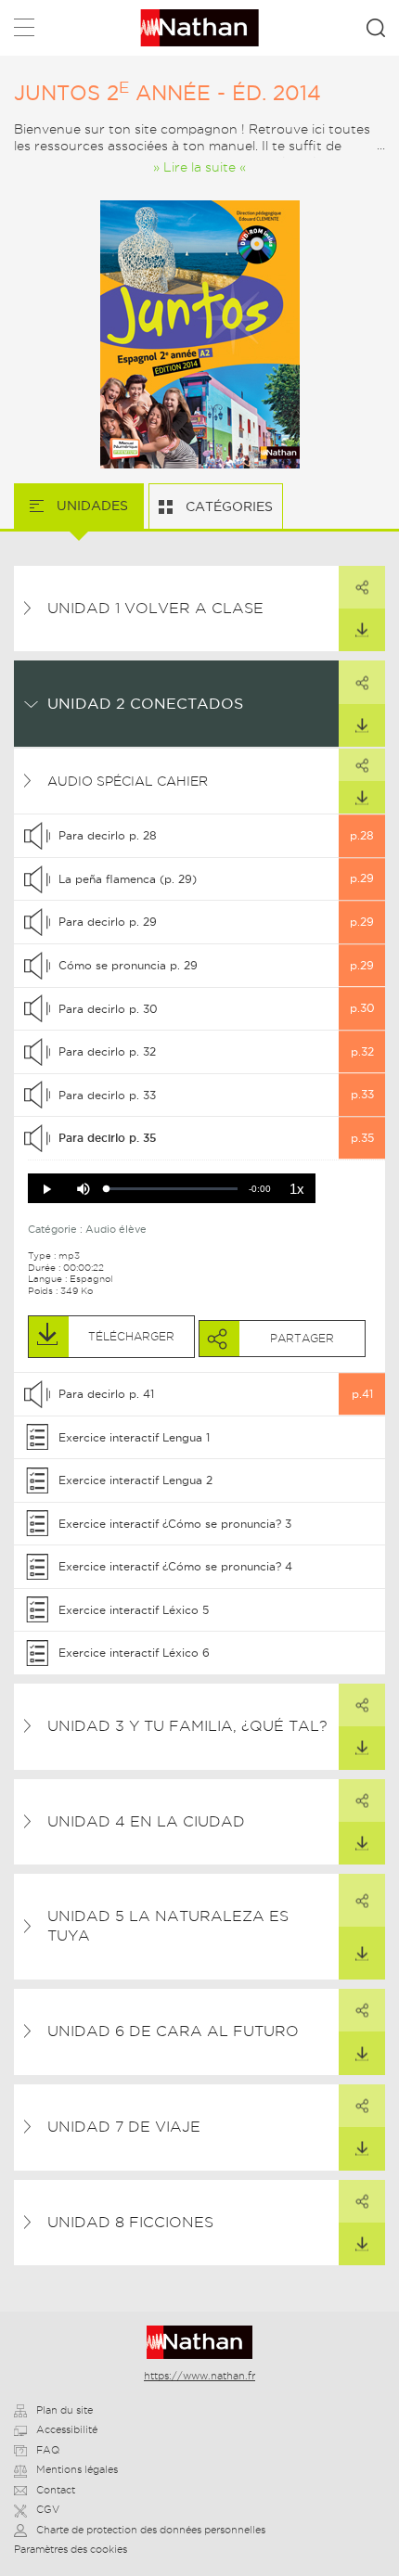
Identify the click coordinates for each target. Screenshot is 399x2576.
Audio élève (116, 1229)
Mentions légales (77, 2469)
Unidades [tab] (90, 506)
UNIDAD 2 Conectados (145, 703)
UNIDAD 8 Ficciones (130, 2222)
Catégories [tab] (227, 506)
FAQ (48, 2450)
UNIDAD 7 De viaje (124, 2127)
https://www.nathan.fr (199, 2376)
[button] (46, 1189)
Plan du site (64, 2410)
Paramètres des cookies (71, 2549)
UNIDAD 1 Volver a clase (155, 608)
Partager (362, 587)
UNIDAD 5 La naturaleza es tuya (168, 1926)
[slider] (172, 1189)
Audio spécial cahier (128, 781)
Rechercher (376, 28)
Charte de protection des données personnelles (151, 2530)
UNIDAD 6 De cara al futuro (173, 2031)
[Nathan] (200, 2342)
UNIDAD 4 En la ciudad (146, 1821)
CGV (48, 2509)
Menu (24, 31)
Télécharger (362, 630)
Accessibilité (67, 2429)
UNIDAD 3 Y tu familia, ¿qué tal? (187, 1726)
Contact (56, 2490)
